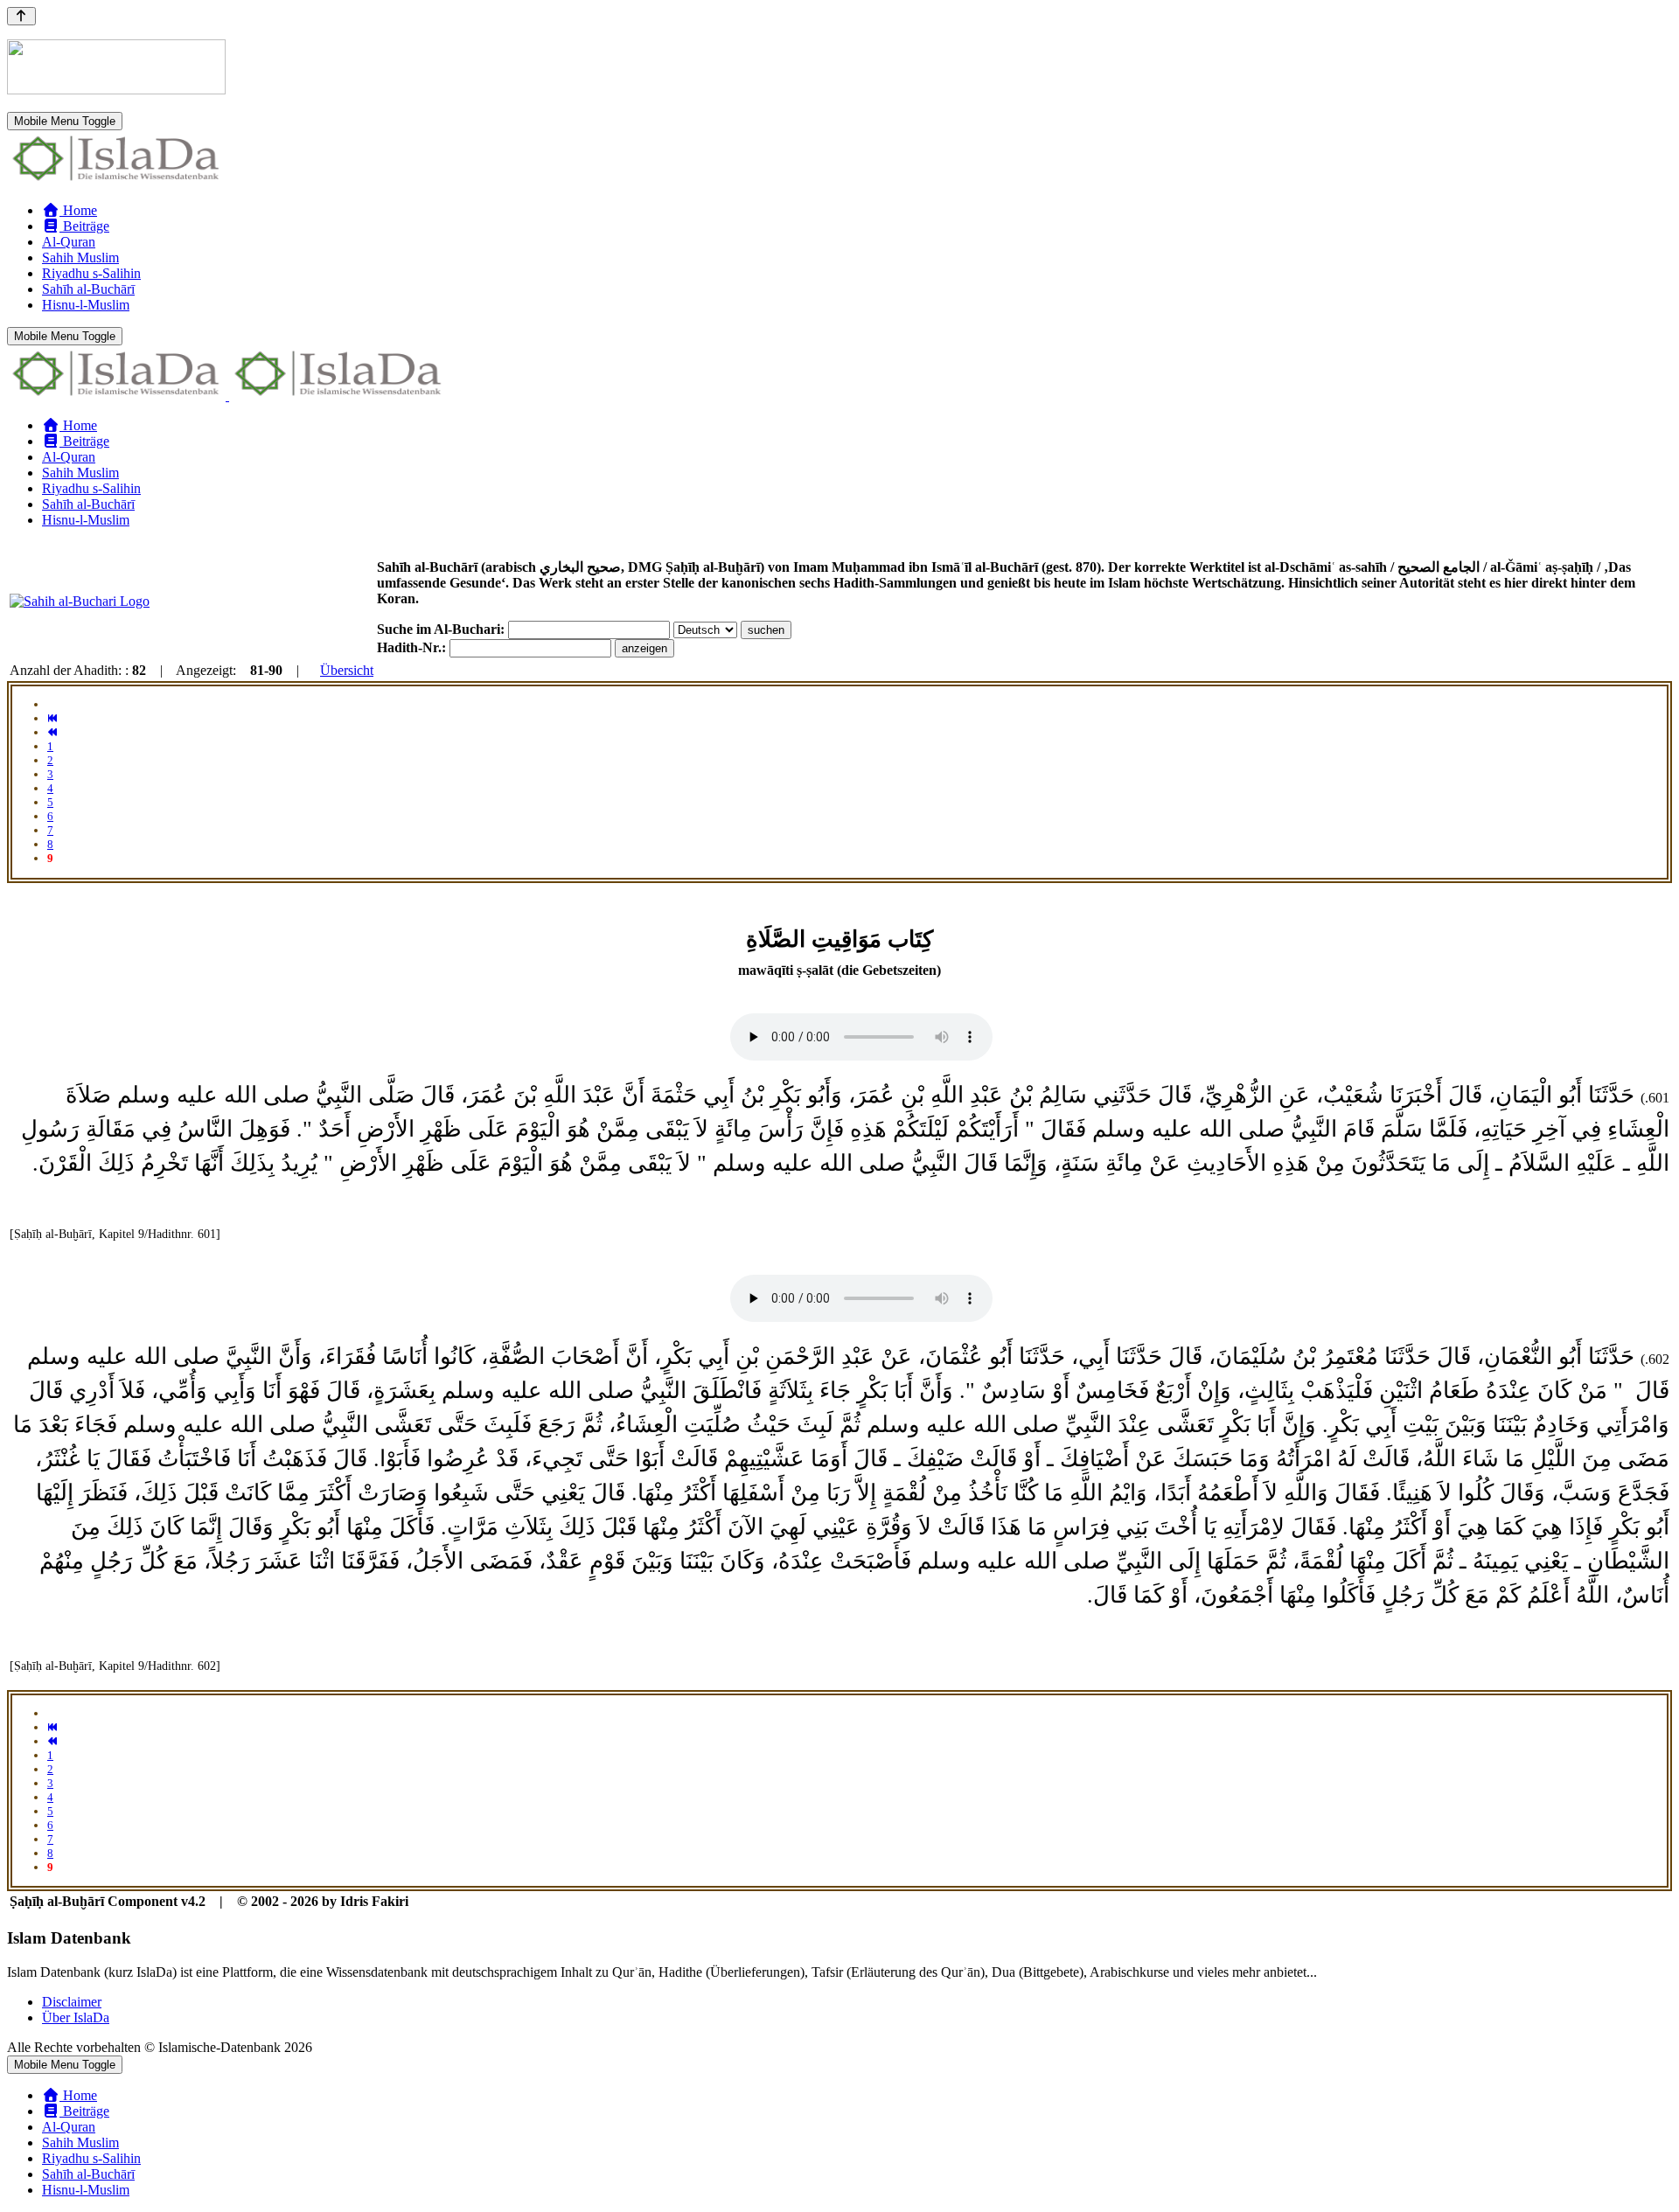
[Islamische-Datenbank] (116, 181)
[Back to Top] (21, 16)
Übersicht (347, 670)
